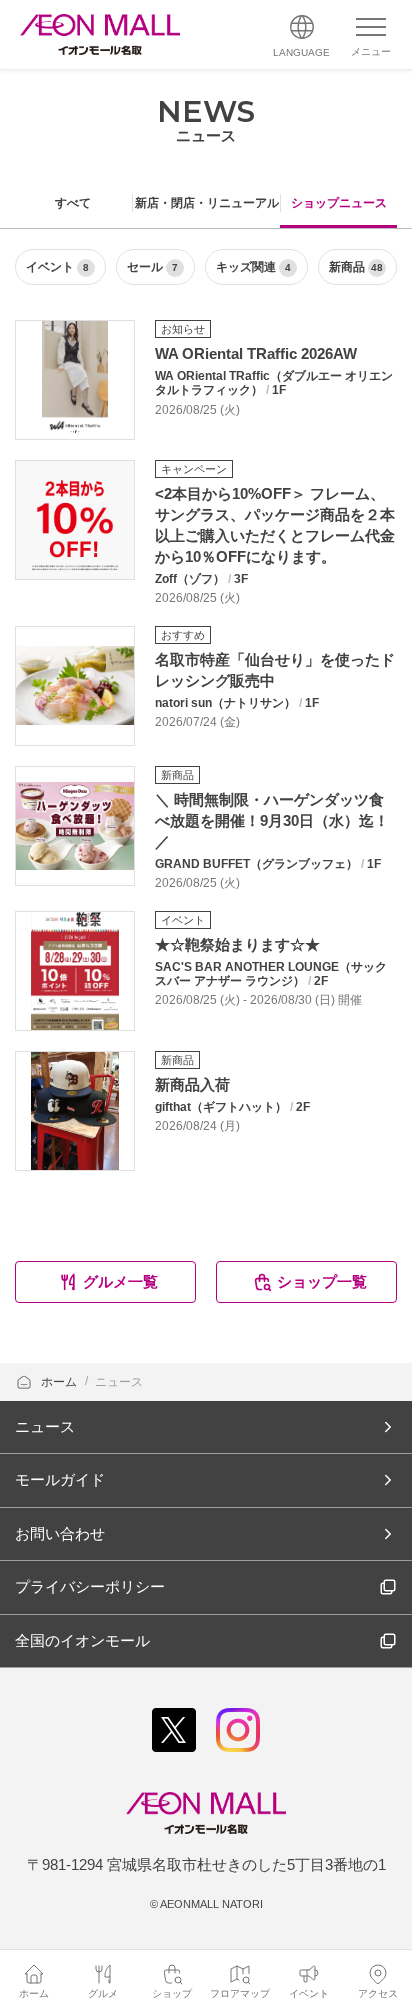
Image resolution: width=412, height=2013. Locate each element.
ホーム (60, 1382)
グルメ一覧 (120, 1281)
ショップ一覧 (322, 1281)
